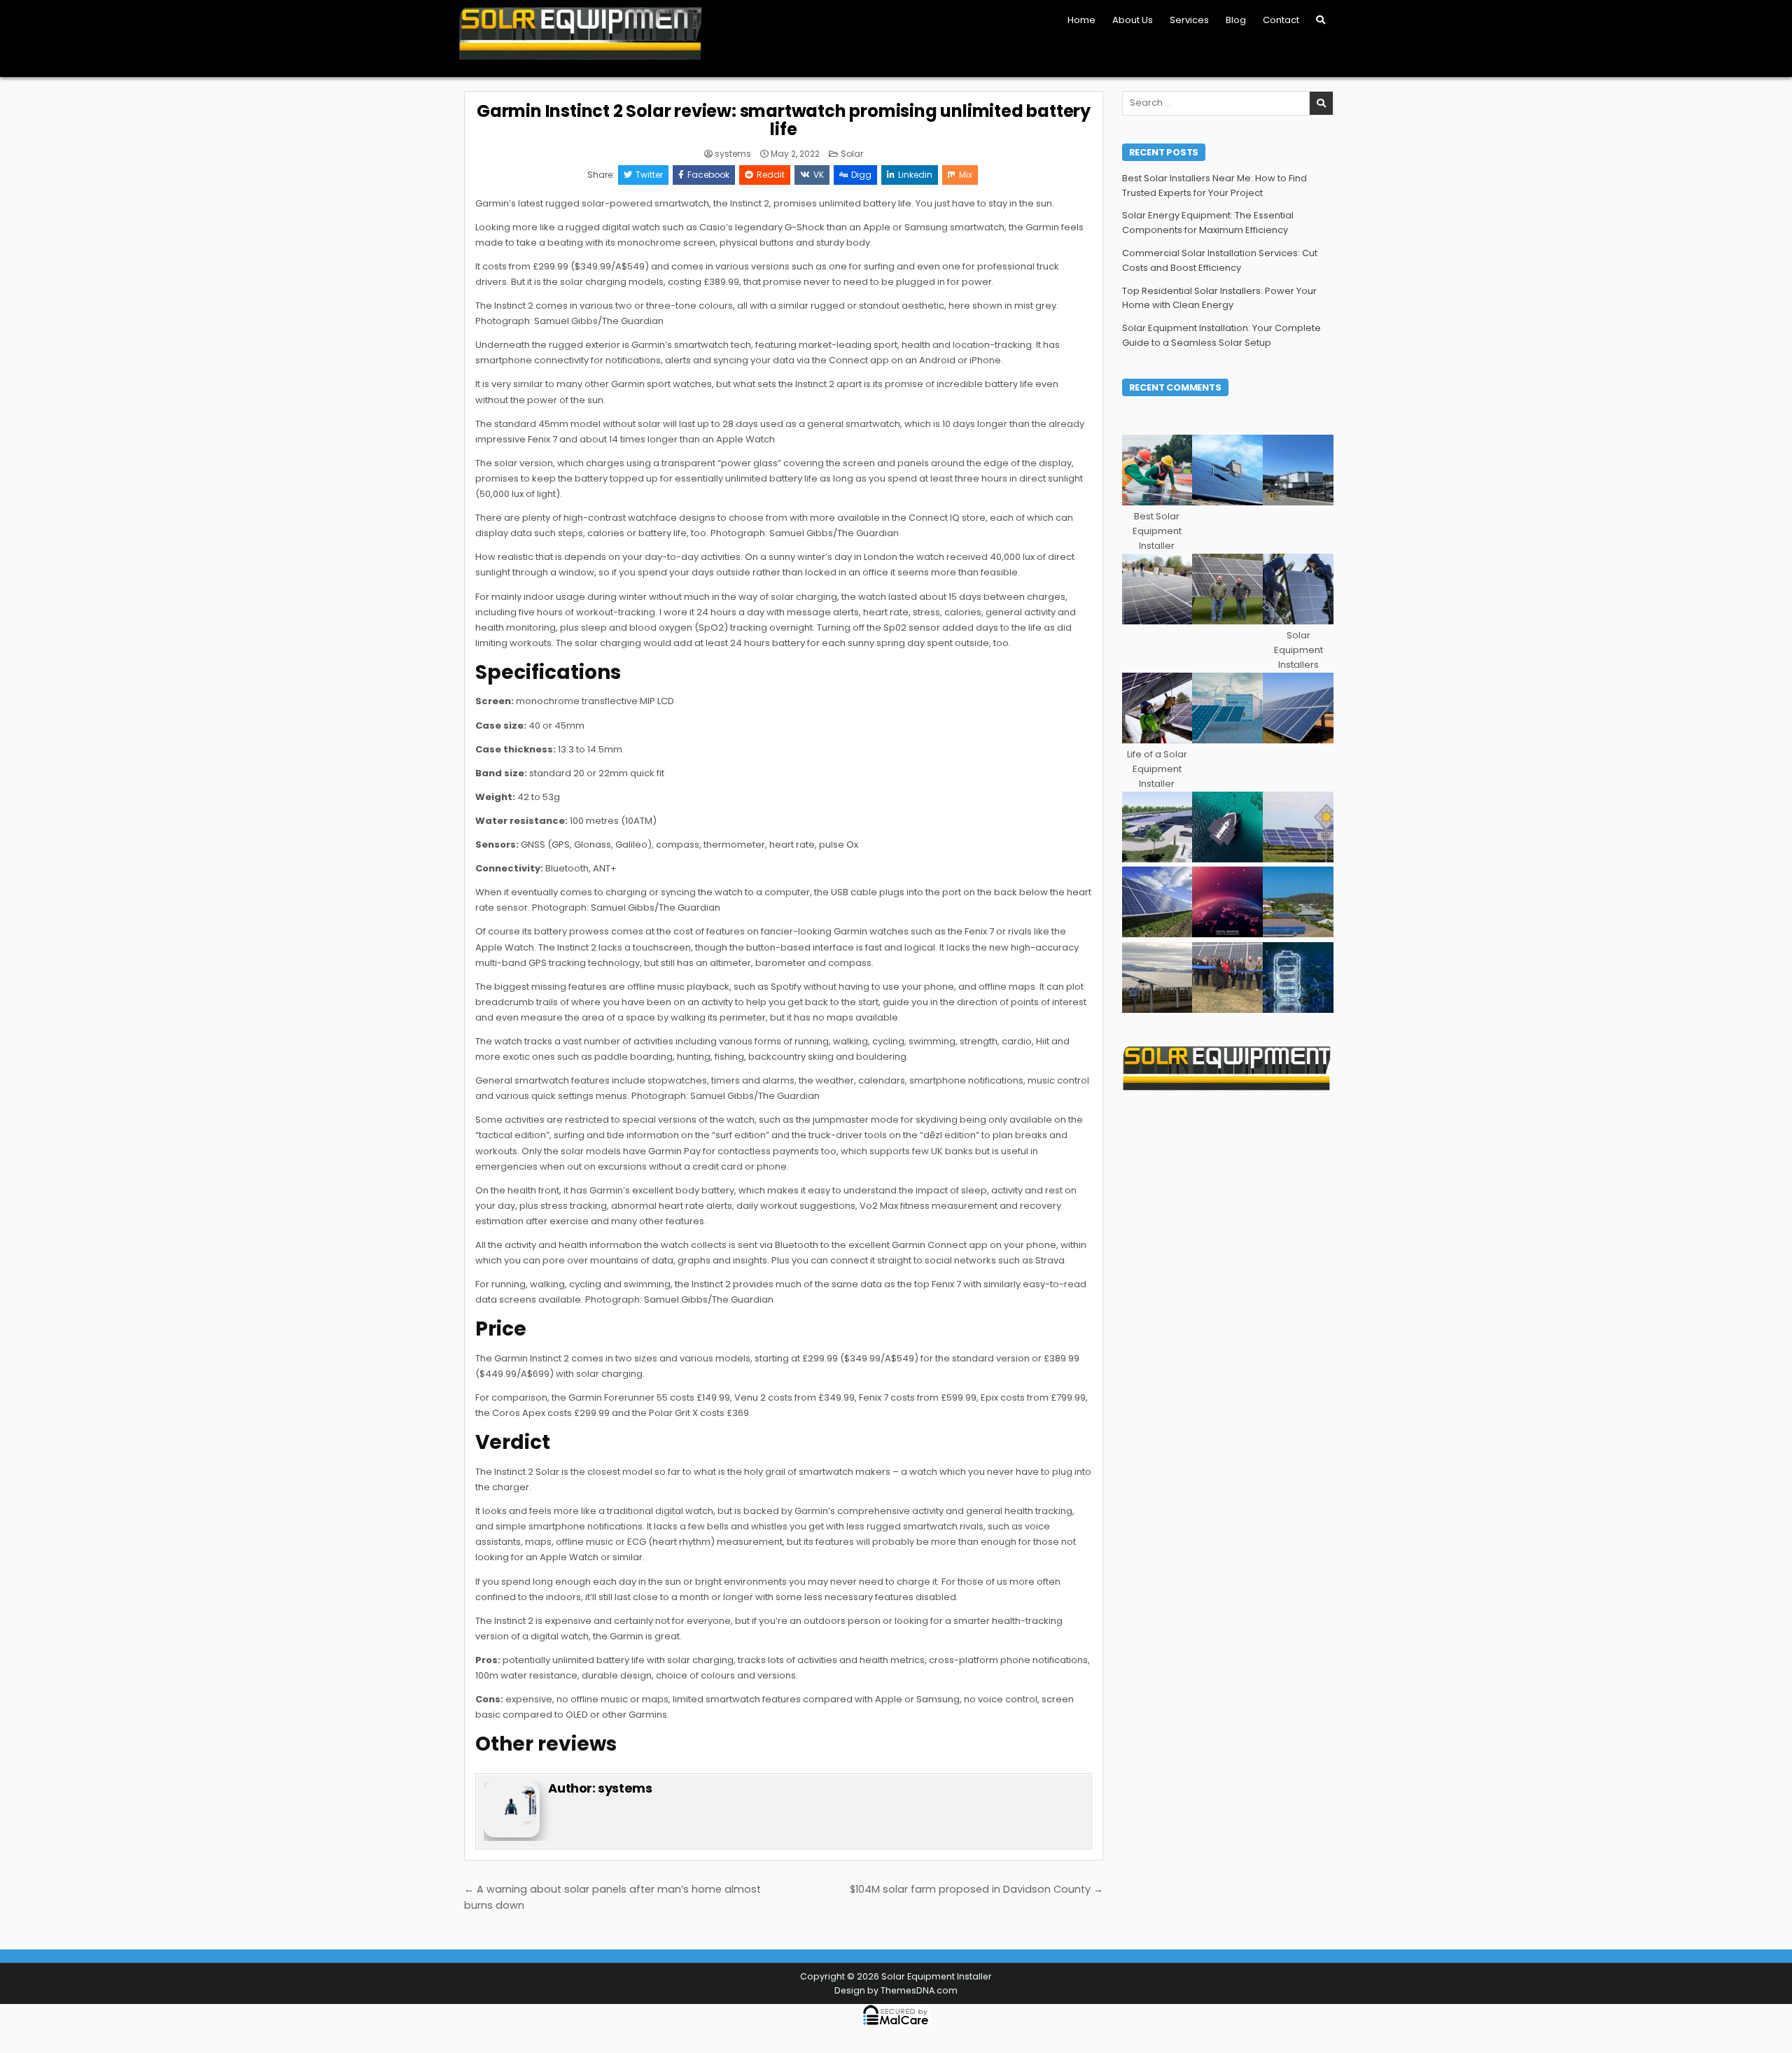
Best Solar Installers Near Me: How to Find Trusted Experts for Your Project (1214, 185)
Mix (966, 175)
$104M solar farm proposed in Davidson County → (976, 1889)
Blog (1236, 20)
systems (733, 154)
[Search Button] (1321, 20)
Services (1189, 20)
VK (819, 175)
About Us (1133, 20)
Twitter (649, 175)
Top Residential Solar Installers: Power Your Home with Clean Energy (1219, 298)
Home (1081, 20)
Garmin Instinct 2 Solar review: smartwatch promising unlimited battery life (784, 120)
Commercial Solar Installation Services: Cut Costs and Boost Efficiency (1220, 260)
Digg (861, 175)
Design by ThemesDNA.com (896, 1990)
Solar (852, 154)
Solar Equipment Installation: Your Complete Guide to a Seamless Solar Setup (1221, 335)
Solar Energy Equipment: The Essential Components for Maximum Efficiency (1208, 223)
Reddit (771, 175)
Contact (1281, 20)
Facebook (708, 175)
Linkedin (915, 175)
